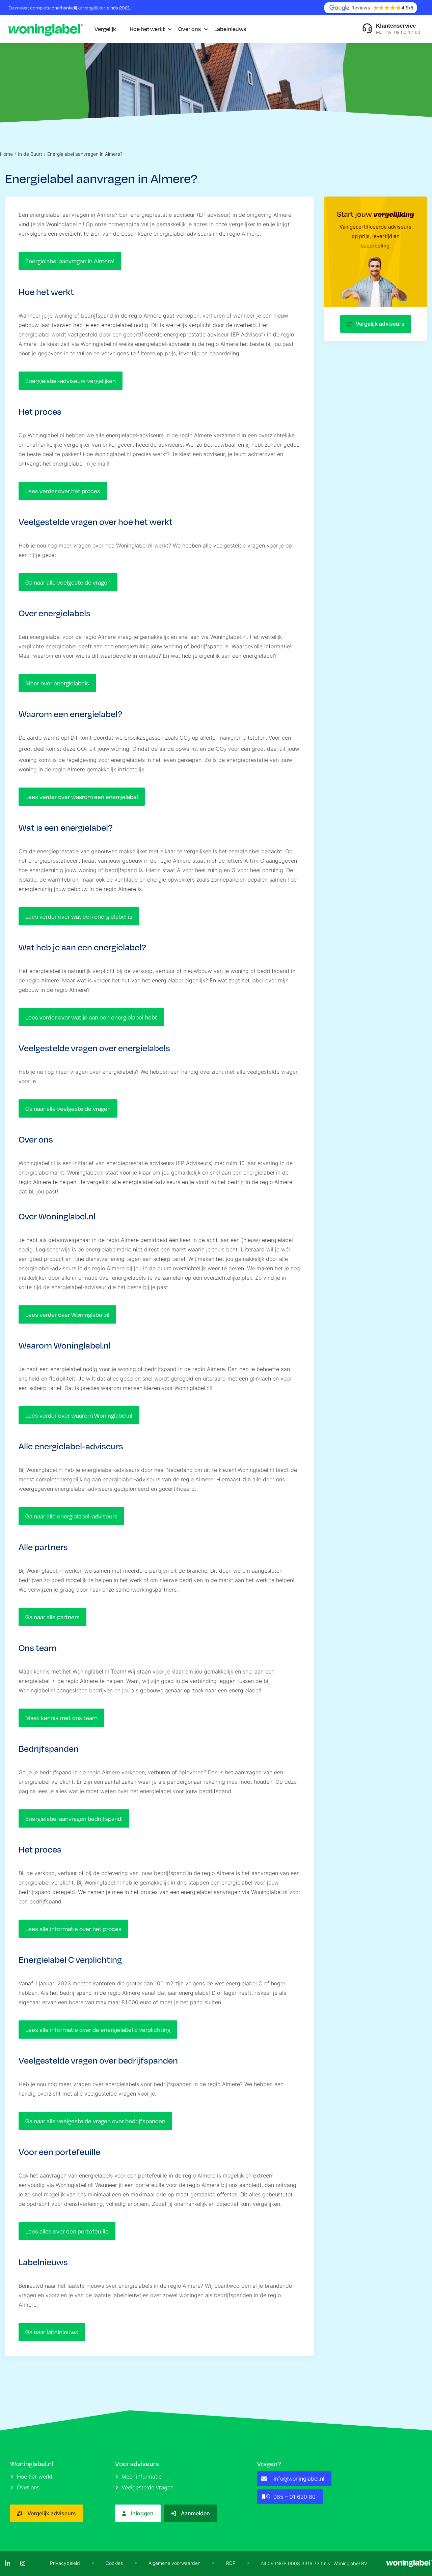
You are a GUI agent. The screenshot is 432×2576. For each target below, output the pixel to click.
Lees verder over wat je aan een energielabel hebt (91, 1017)
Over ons (190, 29)
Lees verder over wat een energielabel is (79, 916)
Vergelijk (105, 29)
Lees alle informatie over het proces (73, 1929)
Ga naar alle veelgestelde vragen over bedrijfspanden (95, 2121)
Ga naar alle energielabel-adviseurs (71, 1516)
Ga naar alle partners (52, 1617)
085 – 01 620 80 (294, 2497)
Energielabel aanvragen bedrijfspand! (74, 1818)
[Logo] (46, 29)
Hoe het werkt (147, 29)
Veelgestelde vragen (147, 2487)
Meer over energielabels (57, 683)
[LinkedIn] (8, 2563)
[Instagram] (23, 2563)
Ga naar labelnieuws (52, 2332)
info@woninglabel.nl (299, 2479)
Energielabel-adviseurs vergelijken (71, 381)
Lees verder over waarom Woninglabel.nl (79, 1415)
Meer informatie (142, 2477)
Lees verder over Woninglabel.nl (67, 1314)
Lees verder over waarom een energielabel (82, 797)
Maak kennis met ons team (61, 1718)
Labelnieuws (230, 29)
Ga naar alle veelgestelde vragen (68, 582)
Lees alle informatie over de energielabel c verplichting (98, 2030)
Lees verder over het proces (63, 491)
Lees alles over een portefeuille (67, 2231)
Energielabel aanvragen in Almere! (70, 261)
